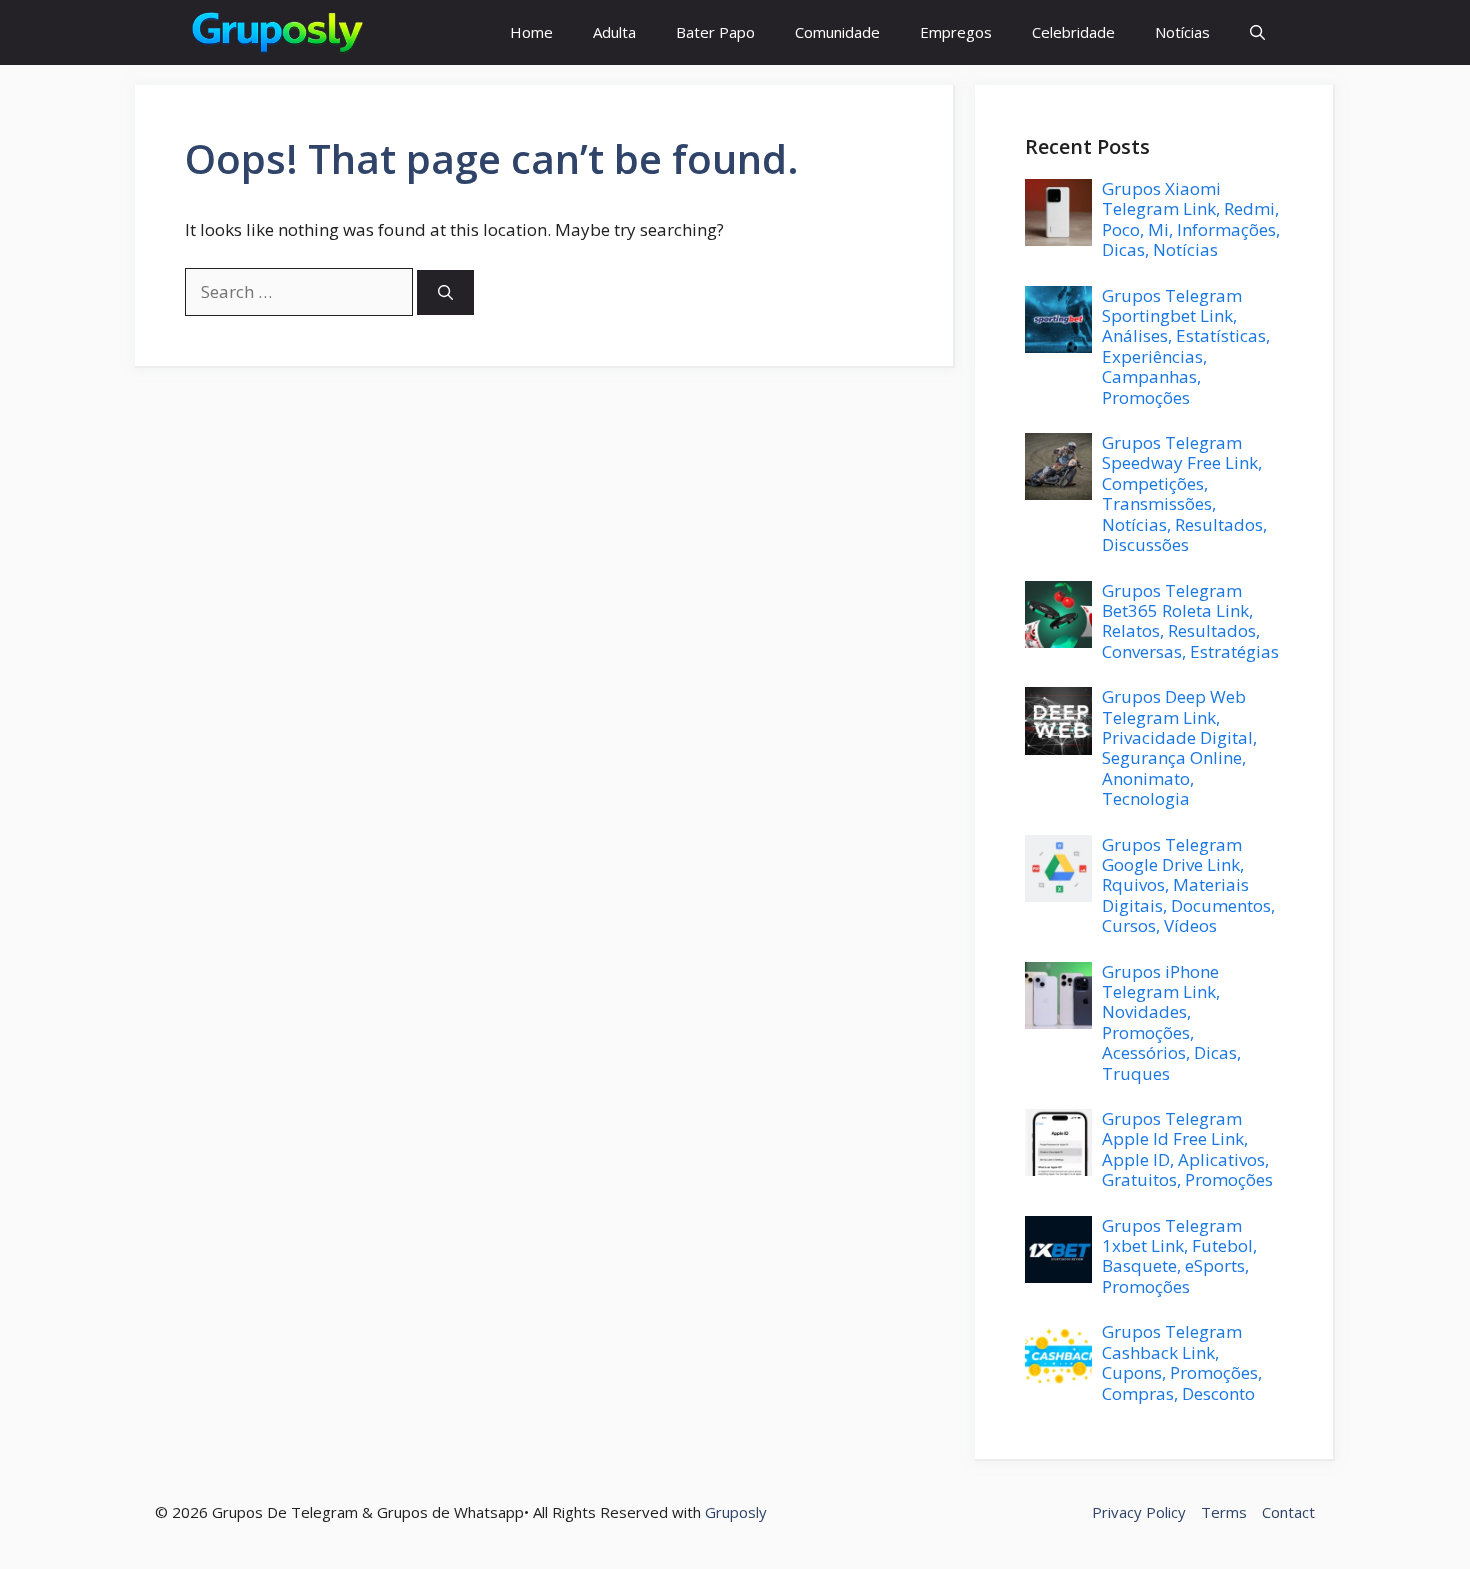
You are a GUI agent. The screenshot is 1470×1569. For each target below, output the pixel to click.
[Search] (445, 292)
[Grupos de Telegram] (276, 32)
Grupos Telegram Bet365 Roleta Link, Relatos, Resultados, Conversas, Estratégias (1190, 621)
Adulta (614, 32)
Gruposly (736, 1512)
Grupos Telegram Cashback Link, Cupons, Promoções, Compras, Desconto (1182, 1362)
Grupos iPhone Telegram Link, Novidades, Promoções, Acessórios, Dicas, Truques (1171, 1022)
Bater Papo (715, 32)
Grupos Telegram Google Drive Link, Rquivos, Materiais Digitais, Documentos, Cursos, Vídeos (1188, 885)
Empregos (956, 32)
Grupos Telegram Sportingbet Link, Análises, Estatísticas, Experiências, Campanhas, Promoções (1186, 346)
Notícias (1182, 32)
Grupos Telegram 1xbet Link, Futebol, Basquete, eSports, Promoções (1179, 1256)
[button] (1257, 32)
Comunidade (837, 32)
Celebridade (1073, 32)
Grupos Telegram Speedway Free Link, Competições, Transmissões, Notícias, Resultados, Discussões (1184, 493)
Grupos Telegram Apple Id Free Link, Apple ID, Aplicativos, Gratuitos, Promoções (1187, 1149)
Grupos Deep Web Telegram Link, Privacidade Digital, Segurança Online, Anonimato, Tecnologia (1179, 747)
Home (531, 32)
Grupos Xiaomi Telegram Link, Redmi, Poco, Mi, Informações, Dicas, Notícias (1191, 219)
